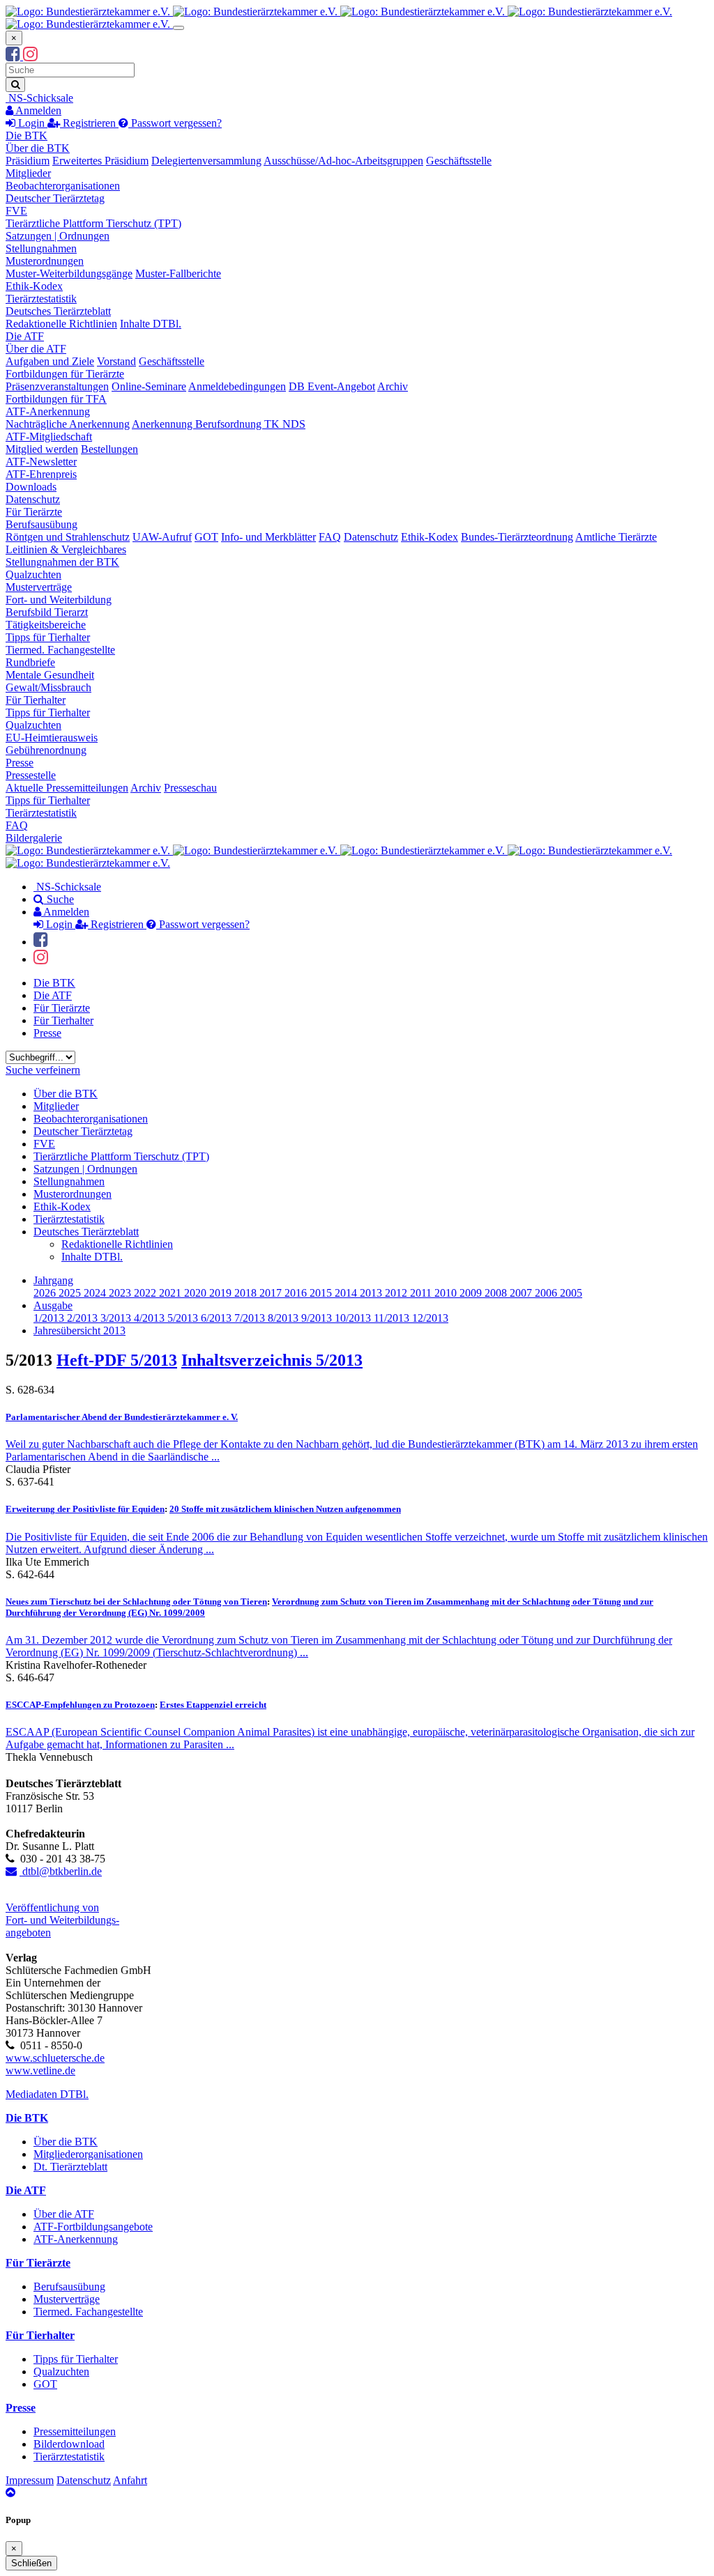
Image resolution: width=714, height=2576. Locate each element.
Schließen (31, 2563)
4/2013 (151, 1318)
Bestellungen (109, 449)
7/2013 (251, 1318)
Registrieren (89, 123)
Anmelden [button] (37, 110)
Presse (20, 763)
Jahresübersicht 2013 (79, 1331)
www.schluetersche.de (55, 2058)
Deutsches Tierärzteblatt (58, 311)
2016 (297, 1293)
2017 (272, 1293)
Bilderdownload (69, 2444)
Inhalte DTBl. (151, 324)
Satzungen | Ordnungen (58, 236)
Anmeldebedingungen (237, 386)
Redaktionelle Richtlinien (61, 324)
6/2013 (218, 1318)
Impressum (30, 2480)
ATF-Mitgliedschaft (49, 437)
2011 (422, 1293)
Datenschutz (33, 499)
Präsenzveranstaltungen (57, 386)
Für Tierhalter (36, 700)
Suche (59, 899)
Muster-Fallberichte (178, 273)
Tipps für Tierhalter (48, 637)
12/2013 (430, 1318)
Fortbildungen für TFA (56, 399)
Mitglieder (28, 173)
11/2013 (393, 1318)
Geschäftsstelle (459, 161)
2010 (447, 1293)
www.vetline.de (40, 2070)
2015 (322, 1293)
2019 (222, 1293)
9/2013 (318, 1318)
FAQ (330, 537)
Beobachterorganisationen (63, 186)
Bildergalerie (34, 838)
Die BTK (26, 136)
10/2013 (354, 1318)
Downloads (31, 487)
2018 (247, 1293)
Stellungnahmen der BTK (62, 562)
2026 (46, 1293)
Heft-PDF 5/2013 (117, 1360)
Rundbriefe (30, 662)
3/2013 (117, 1318)
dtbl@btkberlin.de (61, 1871)
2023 (121, 1293)
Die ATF (25, 336)
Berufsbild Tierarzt (47, 612)
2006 (547, 1293)
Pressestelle (31, 775)
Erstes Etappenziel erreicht (213, 1705)
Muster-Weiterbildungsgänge (69, 273)
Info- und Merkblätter (268, 537)
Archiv (393, 386)
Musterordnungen (45, 261)
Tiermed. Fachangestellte (60, 650)
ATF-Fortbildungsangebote (93, 2227)
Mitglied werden (42, 449)
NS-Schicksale (39, 98)
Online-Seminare (149, 386)
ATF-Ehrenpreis (41, 474)
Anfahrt (130, 2480)
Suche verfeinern (43, 1070)
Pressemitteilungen (75, 2431)
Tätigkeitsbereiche (46, 625)
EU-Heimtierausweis (52, 738)
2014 (347, 1293)
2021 (172, 1293)
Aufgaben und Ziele (50, 361)
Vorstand (116, 361)
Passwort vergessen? (175, 123)
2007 (522, 1293)
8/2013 (284, 1318)
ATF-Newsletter (41, 462)
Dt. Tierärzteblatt (70, 2167)
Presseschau (190, 788)
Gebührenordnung (46, 750)
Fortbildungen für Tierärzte (65, 374)
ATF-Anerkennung (48, 411)
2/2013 (84, 1318)
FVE (16, 211)
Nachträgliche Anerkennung (68, 424)
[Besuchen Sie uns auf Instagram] (30, 56)
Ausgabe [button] (53, 1305)
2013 (372, 1293)
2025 (71, 1293)
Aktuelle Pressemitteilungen (67, 788)
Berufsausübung (41, 524)
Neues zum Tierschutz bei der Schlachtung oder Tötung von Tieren (136, 1602)
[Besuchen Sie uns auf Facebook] (14, 56)
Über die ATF (36, 349)
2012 (397, 1293)
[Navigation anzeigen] (178, 28)
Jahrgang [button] (53, 1280)
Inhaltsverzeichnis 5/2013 (272, 1360)
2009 (472, 1293)
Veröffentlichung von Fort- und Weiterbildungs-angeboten (62, 1920)
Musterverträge (39, 587)
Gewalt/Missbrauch (48, 687)
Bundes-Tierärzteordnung (517, 537)
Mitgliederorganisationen (88, 2154)
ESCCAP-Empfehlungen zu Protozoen (80, 1705)
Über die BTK (38, 148)
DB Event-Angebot (332, 386)
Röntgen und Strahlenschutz (68, 537)
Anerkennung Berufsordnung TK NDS (219, 424)
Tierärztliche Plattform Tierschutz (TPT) (93, 223)
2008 (497, 1293)
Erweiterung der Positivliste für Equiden (85, 1509)
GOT (206, 537)
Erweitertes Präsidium (100, 161)
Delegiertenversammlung (206, 161)
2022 (146, 1293)
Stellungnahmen (41, 248)
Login (31, 123)
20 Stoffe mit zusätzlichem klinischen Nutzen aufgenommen (285, 1509)
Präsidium (28, 161)
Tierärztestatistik (41, 299)
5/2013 (184, 1318)
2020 (197, 1293)
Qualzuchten (33, 574)
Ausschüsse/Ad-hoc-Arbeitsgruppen (343, 161)
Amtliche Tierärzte (616, 537)
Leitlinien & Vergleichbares (66, 549)
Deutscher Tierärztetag (55, 198)
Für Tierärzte (34, 512)
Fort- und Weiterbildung (59, 600)
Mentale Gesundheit (50, 675)
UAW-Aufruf (162, 537)
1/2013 (50, 1318)
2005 (571, 1293)
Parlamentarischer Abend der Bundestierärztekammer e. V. (122, 1417)
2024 (96, 1293)
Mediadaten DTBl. (47, 2094)
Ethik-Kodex (34, 286)
